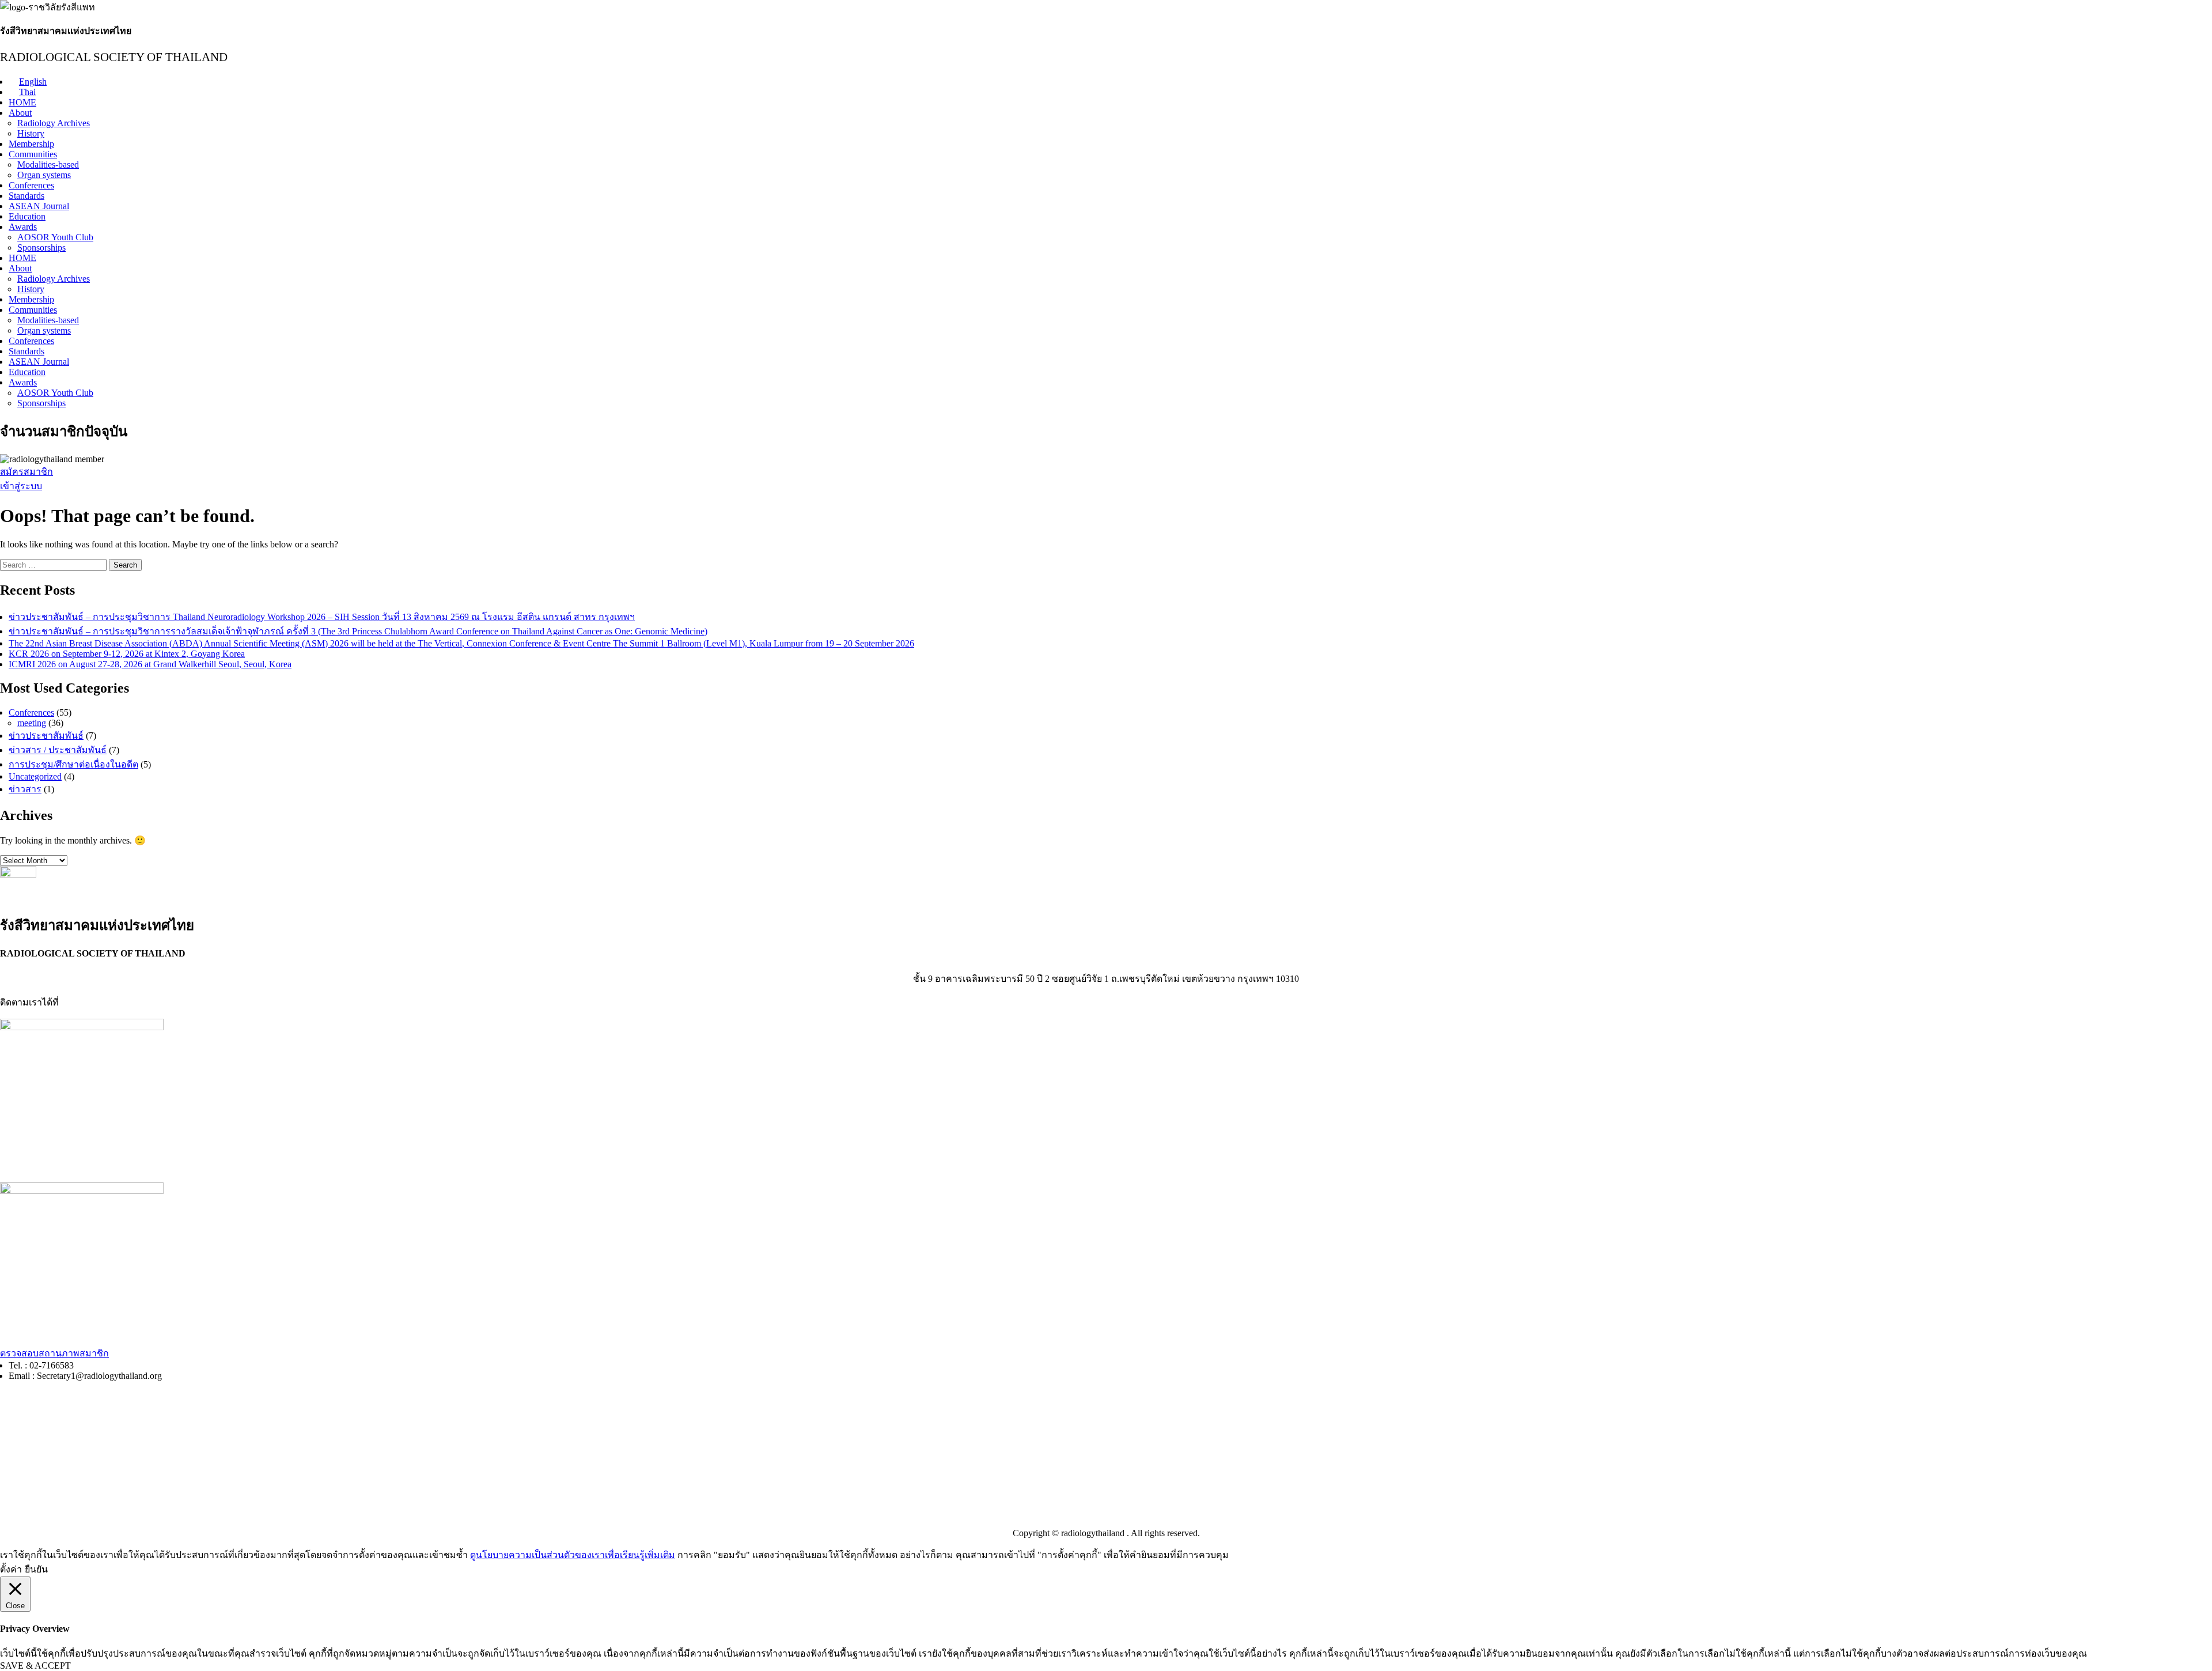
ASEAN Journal (39, 206)
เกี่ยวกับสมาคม (30, 1512)
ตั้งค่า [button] (11, 1569)
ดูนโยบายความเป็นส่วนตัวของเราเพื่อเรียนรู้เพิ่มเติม (573, 1555)
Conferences (31, 185)
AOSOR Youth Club (55, 237)
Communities (33, 154)
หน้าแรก (17, 1398)
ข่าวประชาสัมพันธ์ (46, 736)
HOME (22, 102)
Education (27, 216)
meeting (32, 723)
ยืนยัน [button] (36, 1569)
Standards (26, 196)
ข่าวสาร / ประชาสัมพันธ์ (58, 750)
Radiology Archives (54, 123)
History (31, 133)
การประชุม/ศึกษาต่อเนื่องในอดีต (73, 764)
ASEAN (16, 1490)
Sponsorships (41, 247)
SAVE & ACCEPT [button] (35, 1666)
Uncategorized (35, 776)
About (20, 113)
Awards (23, 227)
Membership (31, 144)
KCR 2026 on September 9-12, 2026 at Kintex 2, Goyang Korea (127, 654)
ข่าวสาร (25, 789)
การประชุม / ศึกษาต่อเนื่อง (53, 1421)
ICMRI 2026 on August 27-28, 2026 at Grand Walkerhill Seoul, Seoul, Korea (150, 664)
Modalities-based (48, 165)
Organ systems (44, 175)
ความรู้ (14, 1445)
